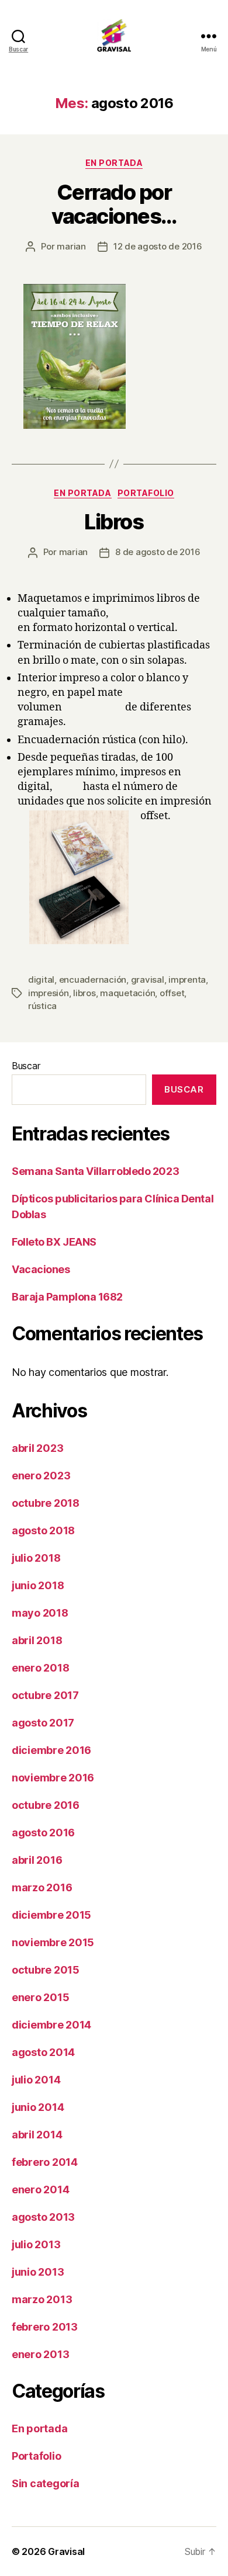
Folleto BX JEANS (54, 1242)
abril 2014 (37, 2135)
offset (172, 993)
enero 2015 (40, 1997)
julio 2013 (36, 2244)
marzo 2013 (42, 2299)
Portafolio (146, 493)
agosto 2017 (43, 1723)
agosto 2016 (43, 1833)
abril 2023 (37, 1448)
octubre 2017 (45, 1695)
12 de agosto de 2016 (158, 246)
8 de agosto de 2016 (158, 552)
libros (84, 993)
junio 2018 (38, 1585)
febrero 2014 (45, 2162)
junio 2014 (38, 2107)
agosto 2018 (43, 1530)
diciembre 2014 (51, 2025)
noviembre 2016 (53, 1778)
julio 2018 (36, 1558)
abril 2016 (37, 1860)
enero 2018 (40, 1668)
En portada (114, 163)
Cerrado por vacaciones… (114, 204)
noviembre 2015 (53, 1942)
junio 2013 (38, 2272)
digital (41, 980)
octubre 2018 (46, 1503)
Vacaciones (41, 1269)
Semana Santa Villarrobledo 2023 (95, 1171)
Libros (114, 522)
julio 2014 (36, 2080)
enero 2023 (41, 1476)
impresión (49, 993)
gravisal (148, 980)
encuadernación (93, 980)
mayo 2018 (40, 1613)
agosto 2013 (43, 2217)
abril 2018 (37, 1640)
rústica (42, 1006)
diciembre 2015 (51, 1915)
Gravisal (66, 2551)
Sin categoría (46, 2483)
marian (71, 246)
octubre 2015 (46, 1970)
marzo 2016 (42, 1887)
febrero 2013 (45, 2327)
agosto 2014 (43, 2052)
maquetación (127, 993)
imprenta (187, 980)
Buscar (26, 1066)
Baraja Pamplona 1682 (67, 1297)
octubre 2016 (46, 1805)
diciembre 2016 (51, 1750)
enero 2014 (40, 2190)
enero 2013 (40, 2354)
